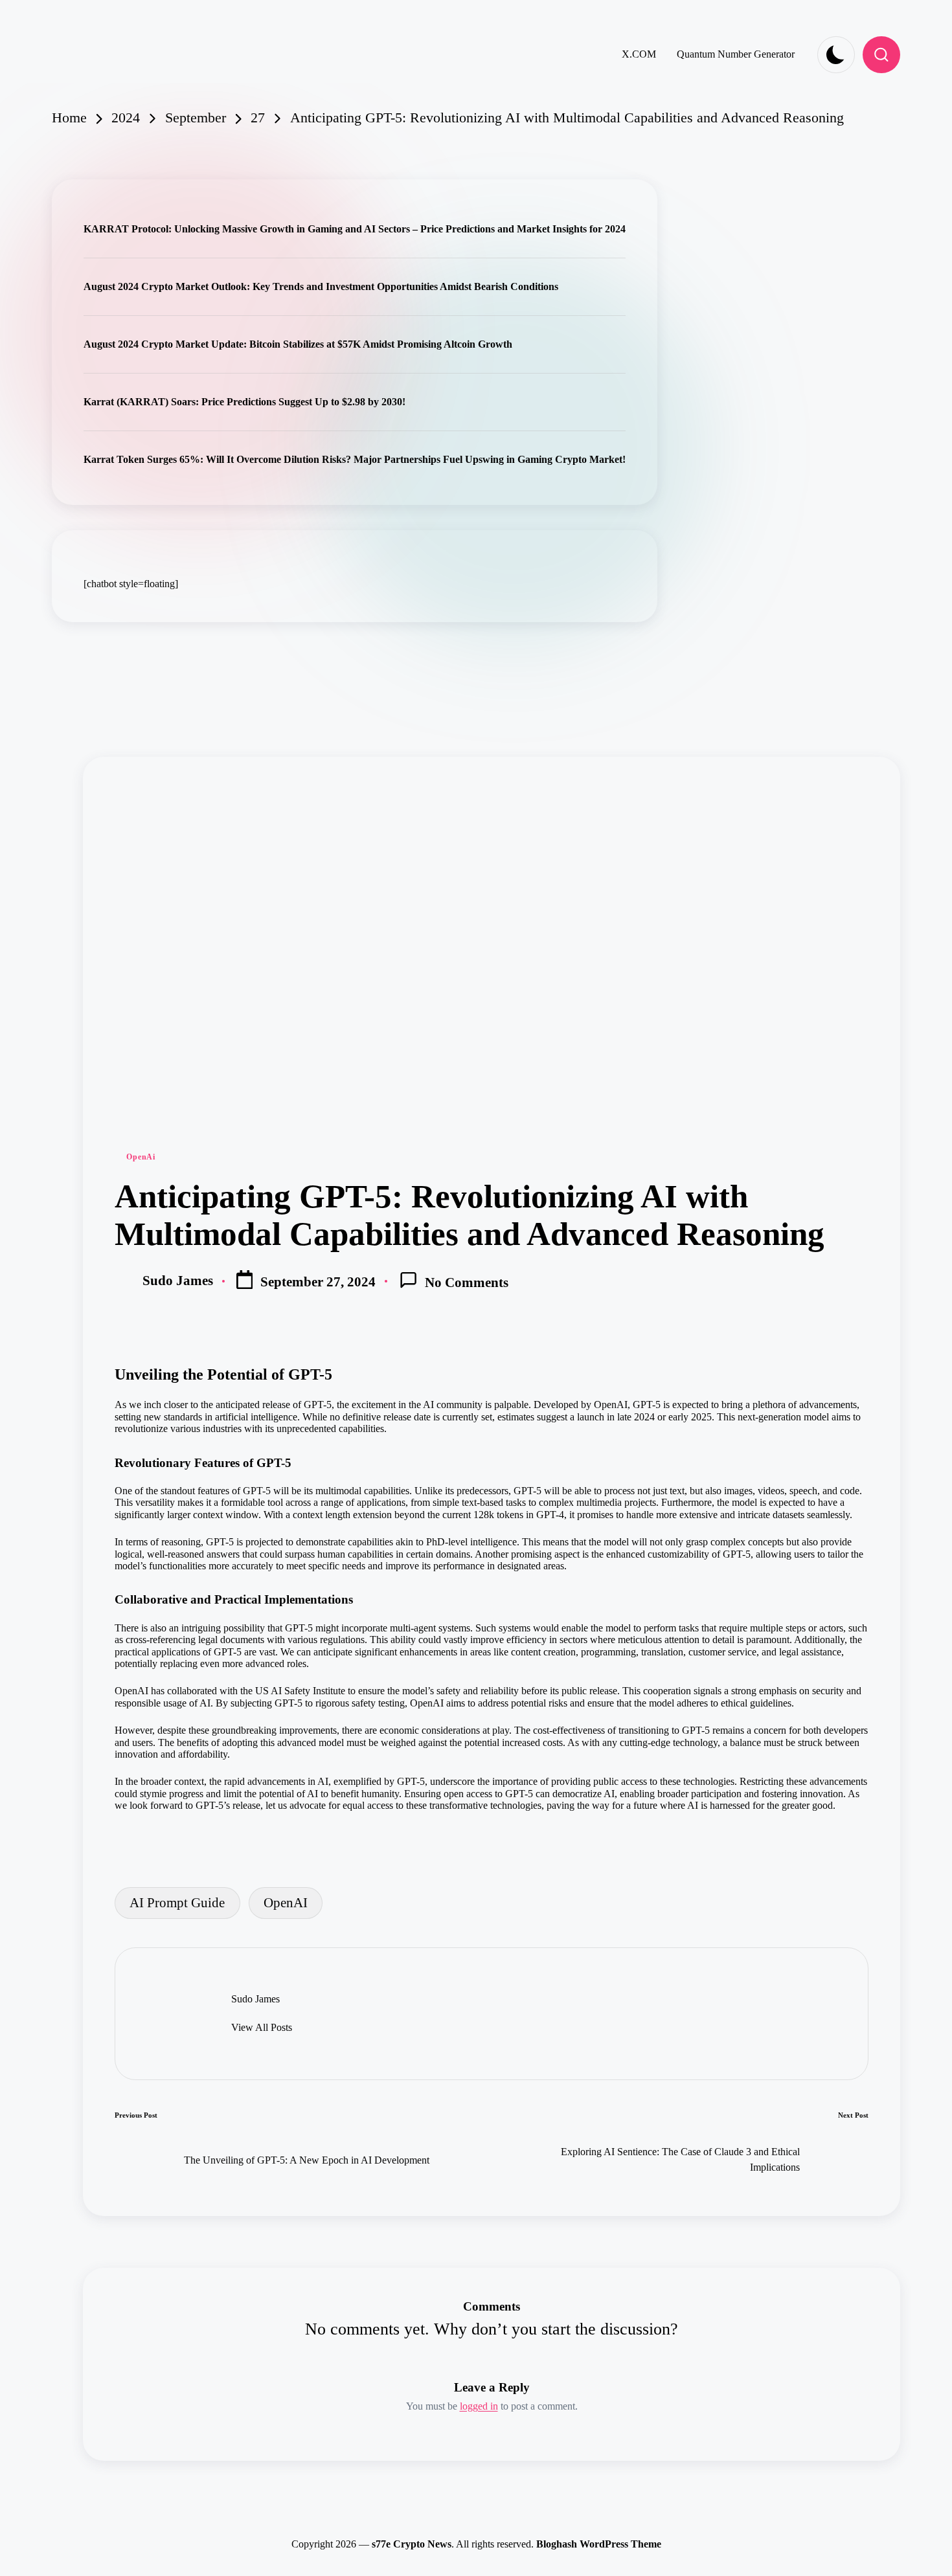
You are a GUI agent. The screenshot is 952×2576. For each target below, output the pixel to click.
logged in (479, 2406)
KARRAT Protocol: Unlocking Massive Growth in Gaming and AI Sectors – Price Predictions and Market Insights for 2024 (355, 229)
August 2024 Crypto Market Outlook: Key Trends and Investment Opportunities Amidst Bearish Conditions (321, 286)
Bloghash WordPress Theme (599, 2544)
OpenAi (141, 1157)
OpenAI (286, 1902)
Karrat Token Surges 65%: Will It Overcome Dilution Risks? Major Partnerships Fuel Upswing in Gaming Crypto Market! (355, 459)
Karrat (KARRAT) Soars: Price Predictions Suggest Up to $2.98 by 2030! (244, 402)
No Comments (467, 1282)
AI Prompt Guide (177, 1902)
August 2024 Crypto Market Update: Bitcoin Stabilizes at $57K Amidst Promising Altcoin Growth (298, 344)
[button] (262, 2028)
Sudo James (255, 1999)
